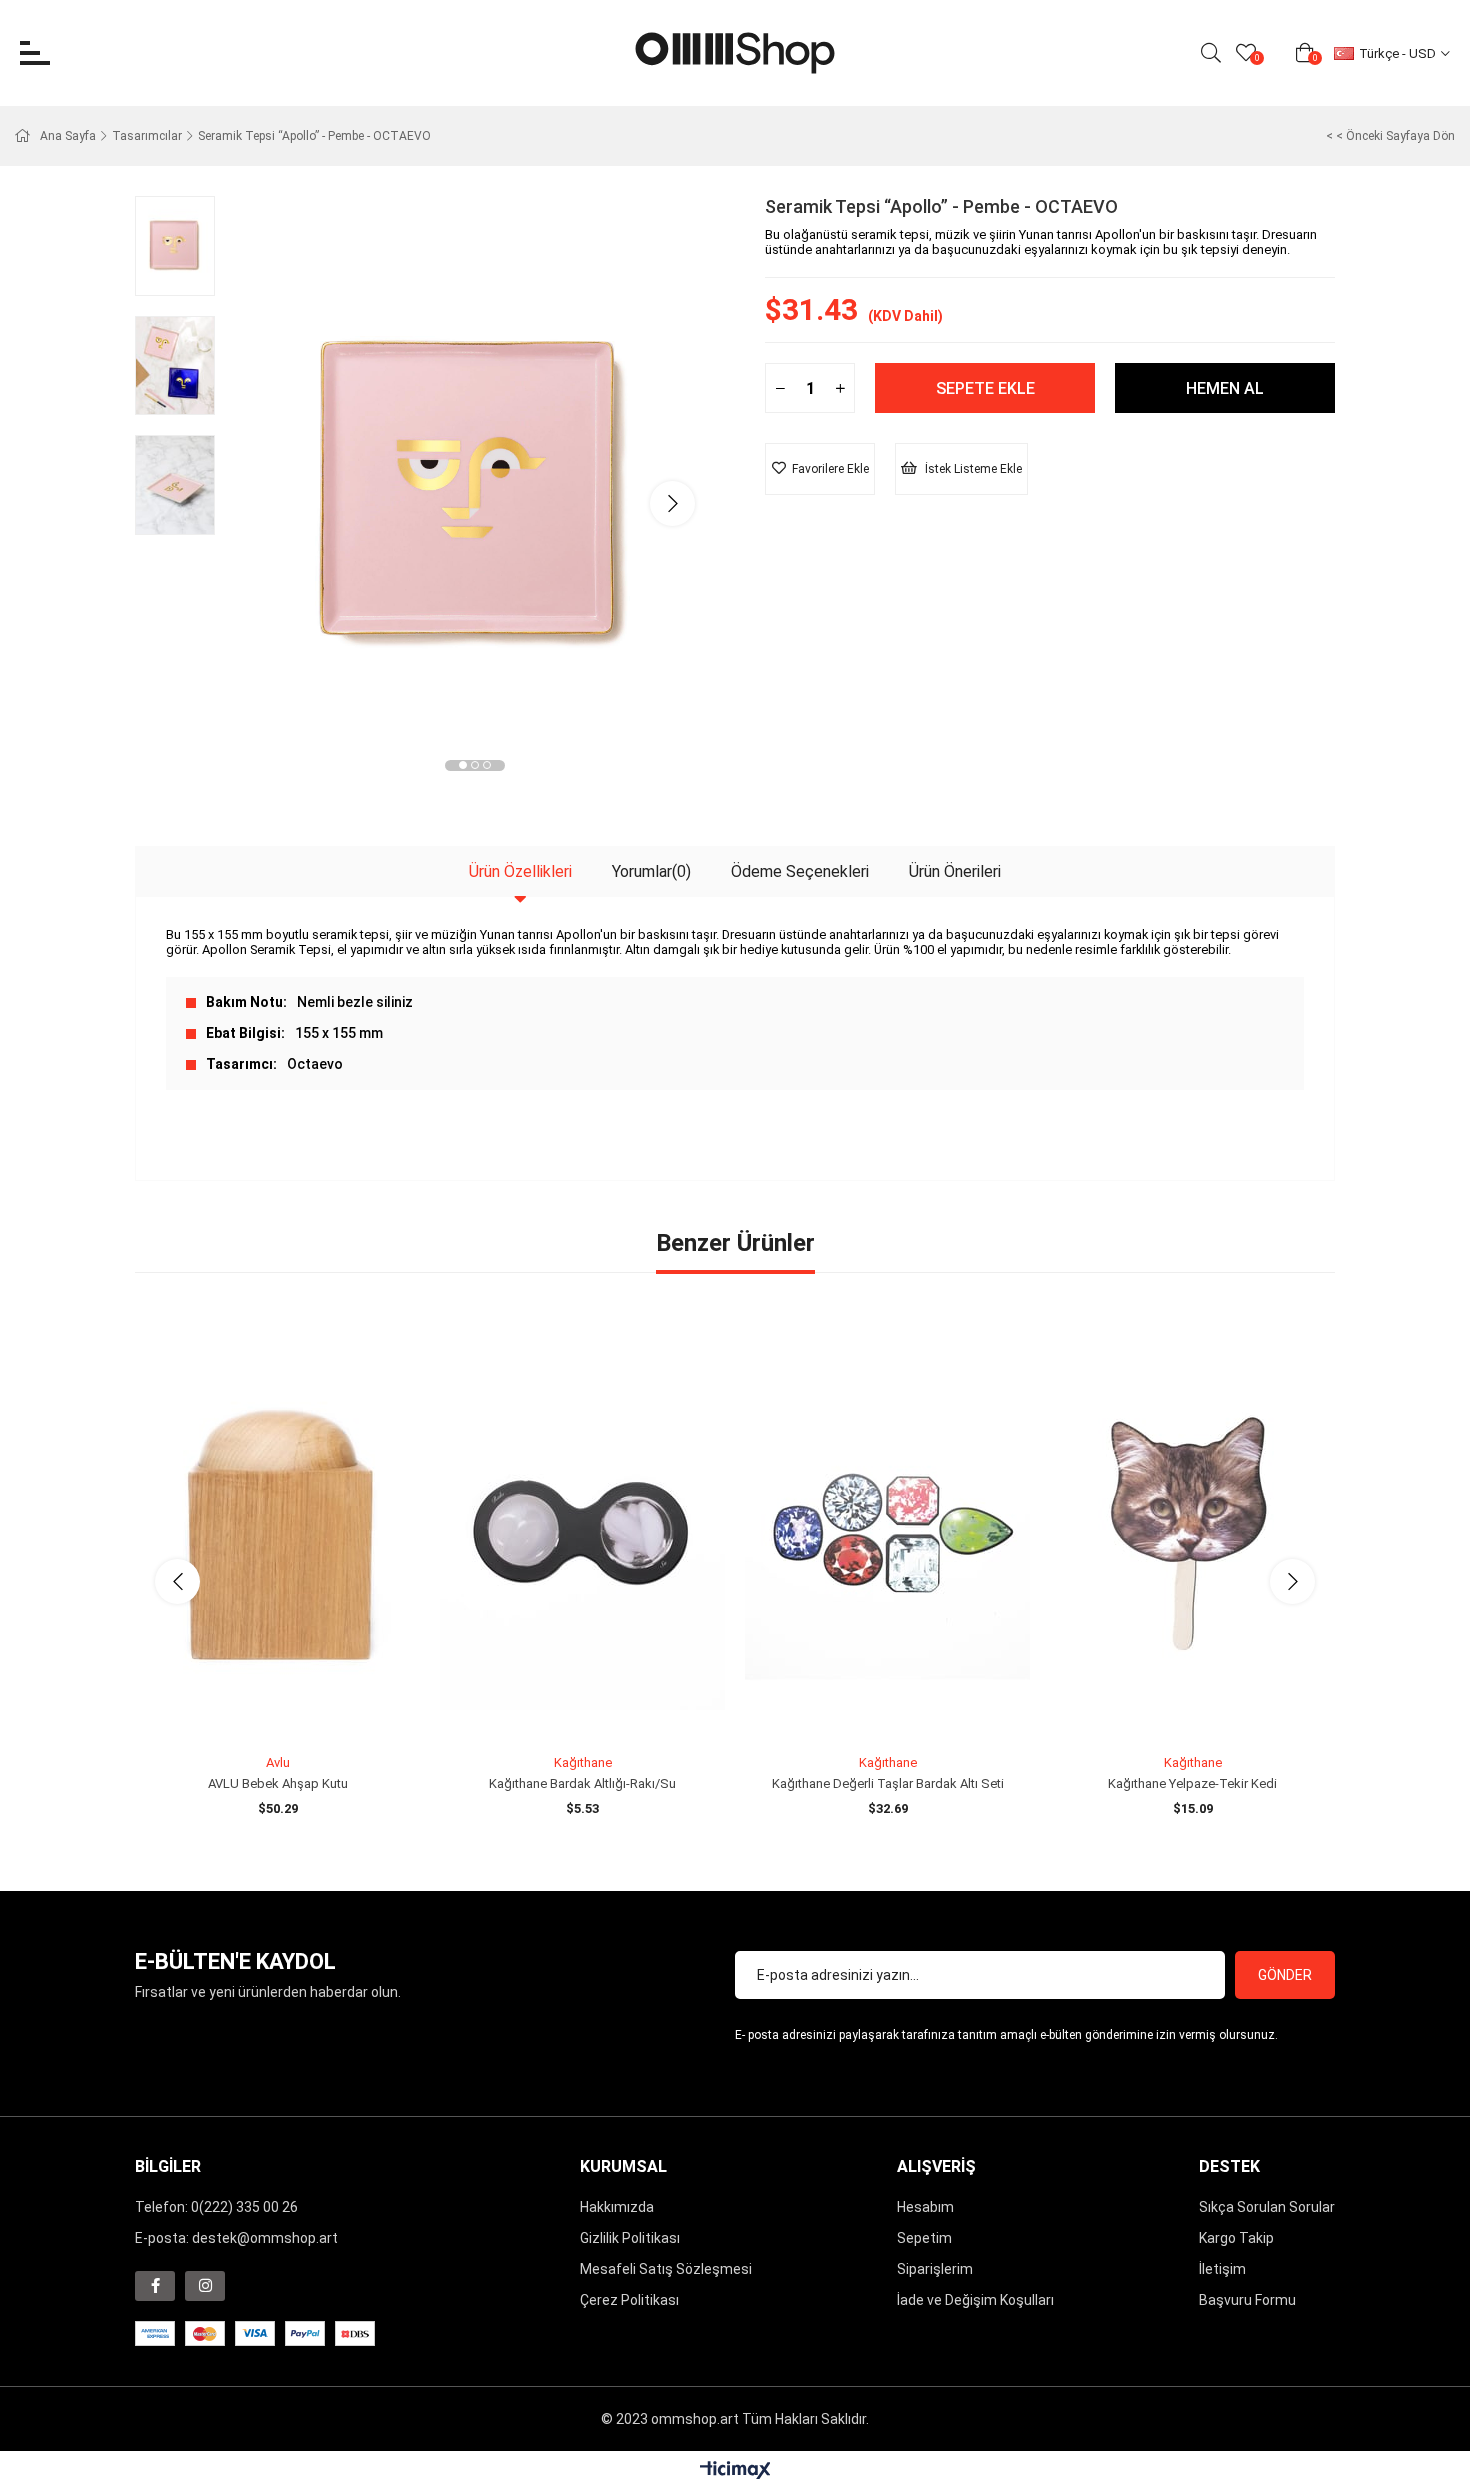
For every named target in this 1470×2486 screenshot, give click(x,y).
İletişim (1222, 2269)
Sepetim (924, 2238)
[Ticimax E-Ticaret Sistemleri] (735, 2471)
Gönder (1285, 1975)
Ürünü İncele (300, 1708)
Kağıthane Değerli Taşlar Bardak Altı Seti (888, 1783)
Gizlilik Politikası (630, 2238)
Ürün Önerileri (955, 871)
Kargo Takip (1236, 2238)
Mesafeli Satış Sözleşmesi (666, 2269)
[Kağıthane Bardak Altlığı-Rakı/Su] (582, 1532)
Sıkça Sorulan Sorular (1267, 2207)
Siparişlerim (935, 2269)
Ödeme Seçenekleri (800, 871)
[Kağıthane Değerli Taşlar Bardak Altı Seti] (887, 1532)
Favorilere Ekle (255, 1708)
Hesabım (925, 2207)
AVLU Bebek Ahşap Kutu (278, 1783)
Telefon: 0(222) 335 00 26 (216, 2207)
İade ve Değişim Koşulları (975, 2300)
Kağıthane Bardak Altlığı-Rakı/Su (582, 1783)
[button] (463, 765)
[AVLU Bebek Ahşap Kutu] (277, 1532)
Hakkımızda (617, 2207)
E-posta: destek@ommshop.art (236, 2238)
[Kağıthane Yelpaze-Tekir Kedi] (1192, 1532)
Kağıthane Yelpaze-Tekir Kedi (1192, 1783)
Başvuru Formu (1247, 2300)
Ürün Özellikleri (520, 871)
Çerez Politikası (629, 2300)
